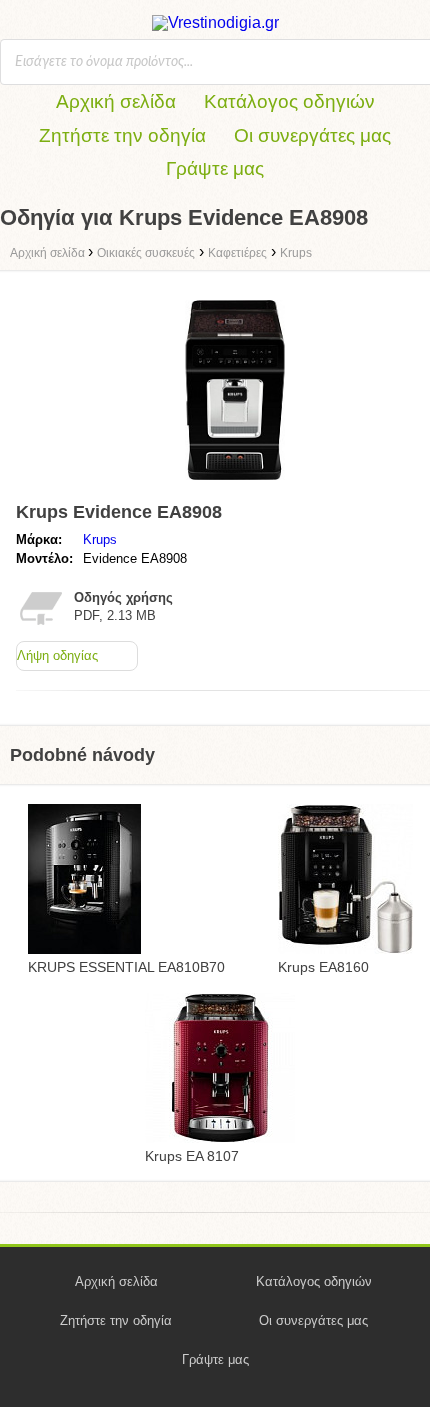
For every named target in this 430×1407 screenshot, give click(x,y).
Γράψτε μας (215, 168)
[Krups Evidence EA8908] (235, 484)
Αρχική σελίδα (116, 101)
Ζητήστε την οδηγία (122, 135)
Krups (100, 539)
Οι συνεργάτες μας (312, 135)
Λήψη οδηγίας (57, 655)
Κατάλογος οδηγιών (289, 101)
